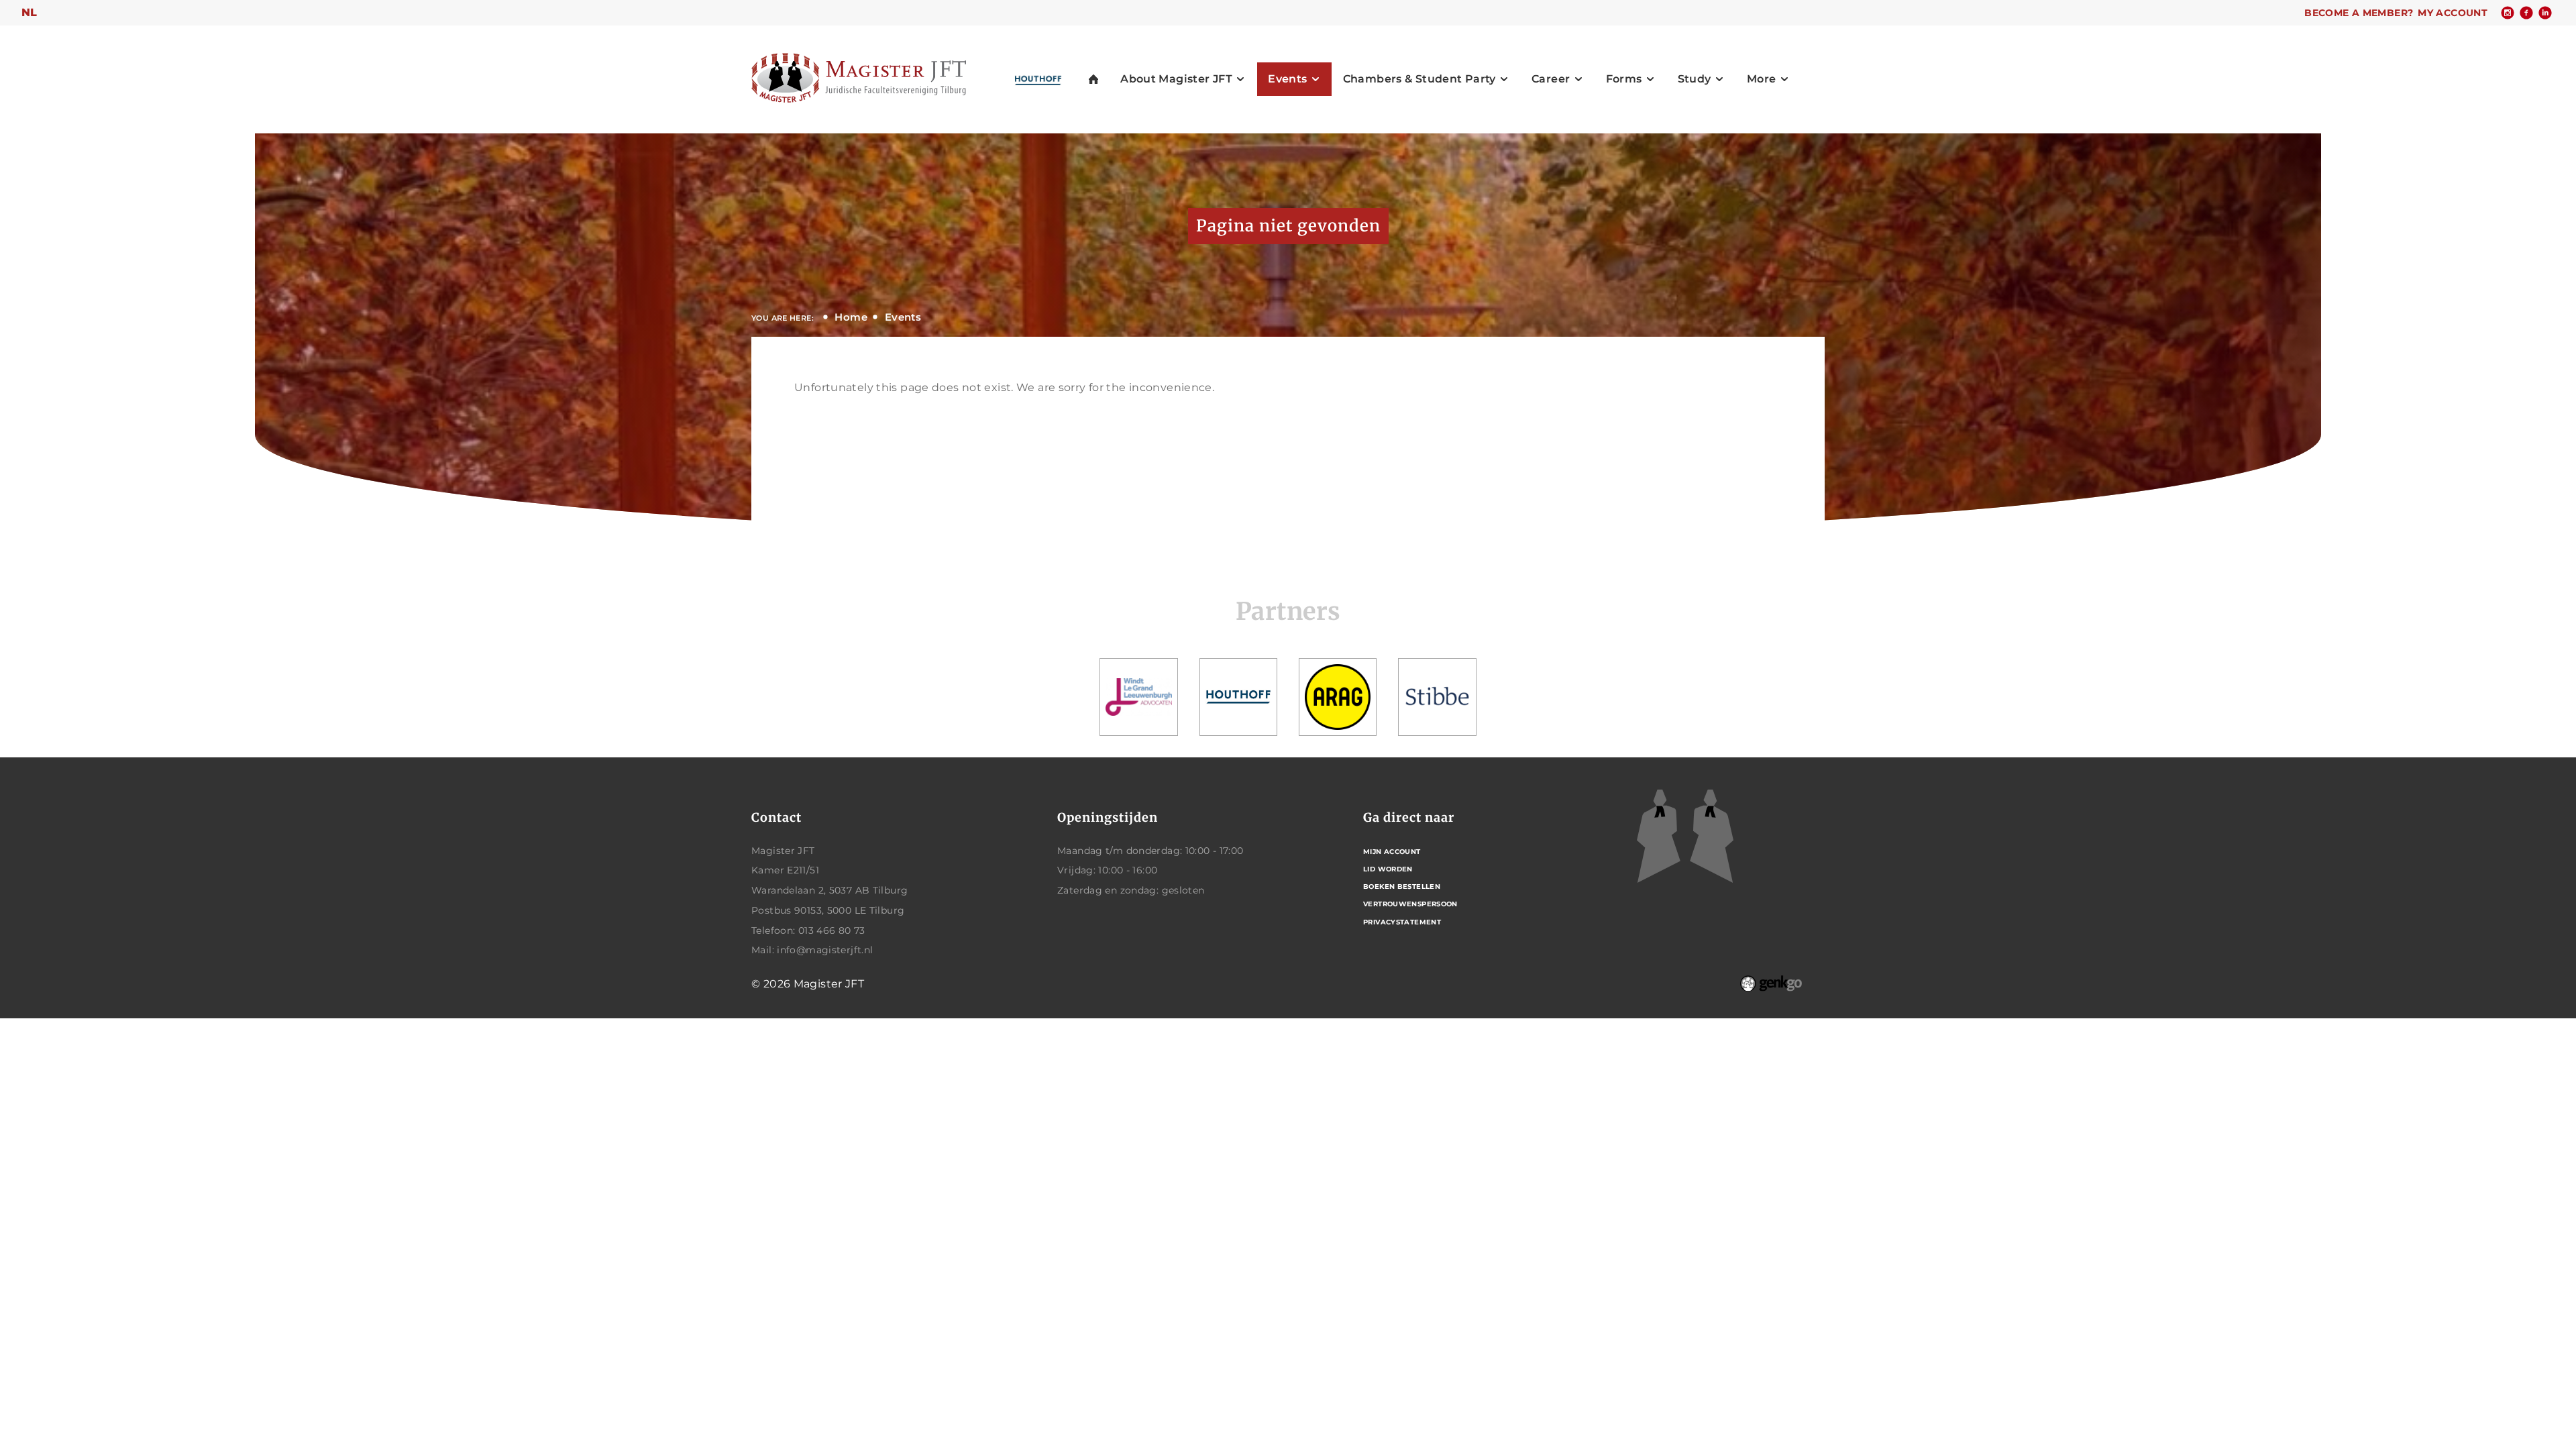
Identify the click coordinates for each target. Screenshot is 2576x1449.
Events (903, 317)
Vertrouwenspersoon (1410, 904)
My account (2453, 13)
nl (30, 12)
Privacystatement (1402, 922)
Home (851, 317)
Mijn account (1392, 852)
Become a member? (2359, 13)
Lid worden (1388, 869)
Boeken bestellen (1402, 887)
